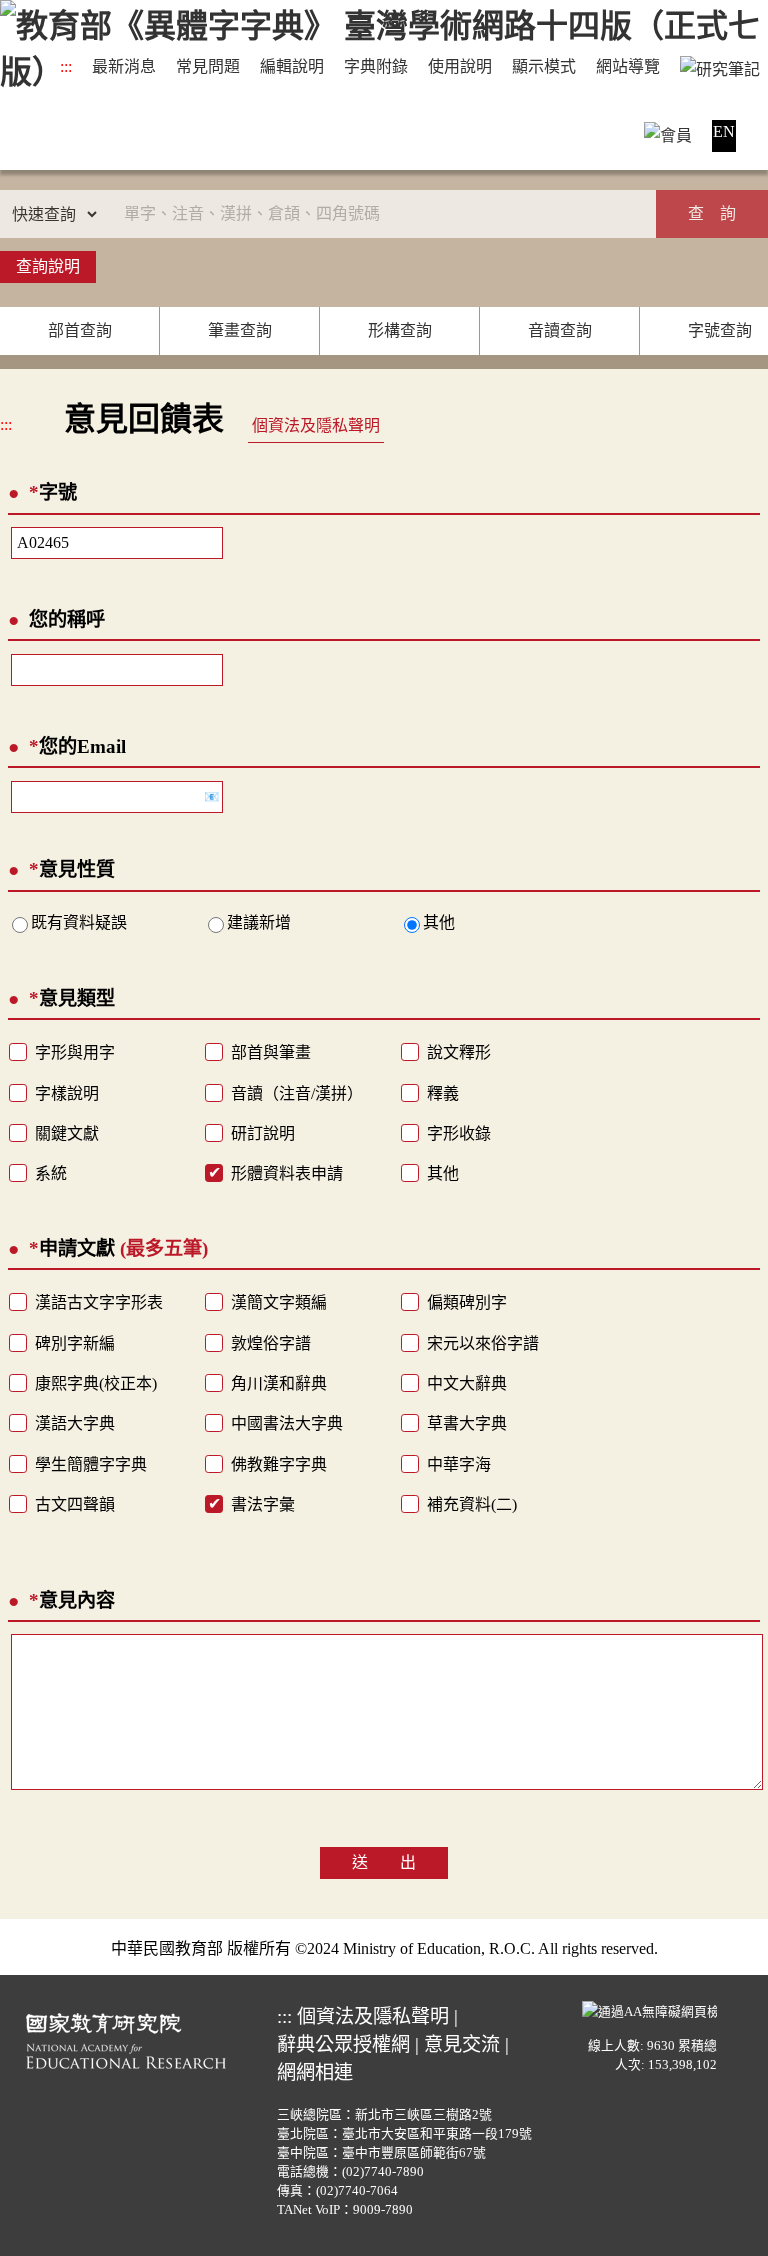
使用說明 (460, 66)
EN (724, 131)
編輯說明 (292, 66)
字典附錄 (376, 66)
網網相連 (315, 2072)
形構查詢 (400, 330)
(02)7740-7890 (383, 2172)
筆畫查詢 (240, 330)
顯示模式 (544, 66)
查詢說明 (48, 266)
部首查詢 (80, 330)
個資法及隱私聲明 (316, 425)
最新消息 (124, 66)
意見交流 (462, 2044)
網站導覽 (628, 66)
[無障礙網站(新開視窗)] (649, 2009)
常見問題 (208, 66)
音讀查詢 (560, 330)
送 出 (384, 1862)
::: (66, 66)
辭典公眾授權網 (343, 2044)
